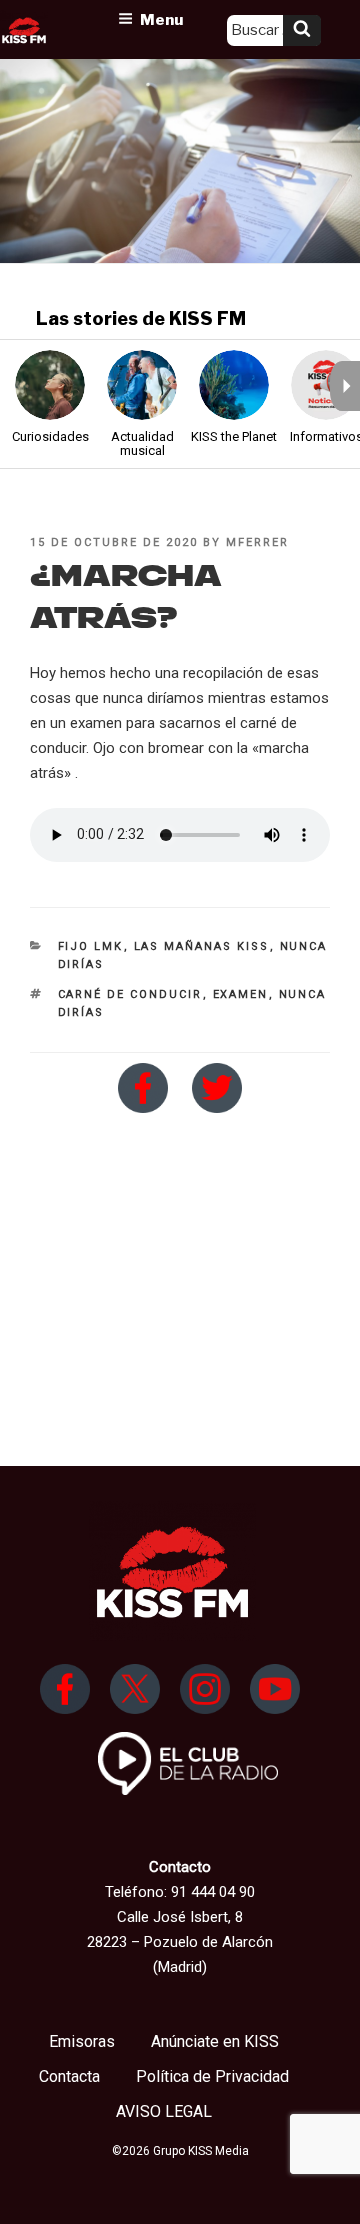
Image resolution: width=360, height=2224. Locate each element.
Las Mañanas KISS (202, 946)
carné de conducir (130, 994)
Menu (161, 20)
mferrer (257, 542)
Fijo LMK (91, 946)
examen (241, 994)
